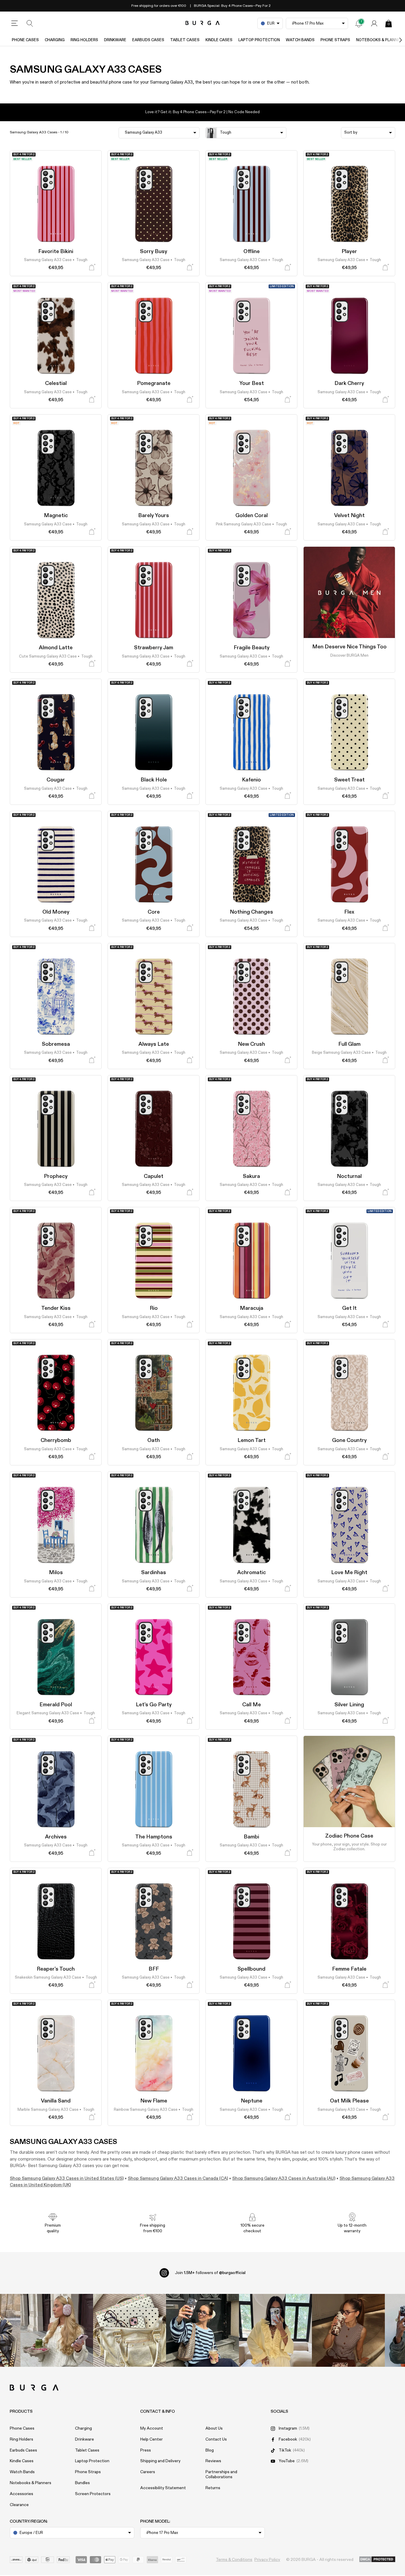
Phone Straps (335, 40)
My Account (152, 2428)
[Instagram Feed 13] (57, 2330)
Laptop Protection (259, 40)
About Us (214, 2428)
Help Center (152, 2439)
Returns (213, 2488)
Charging (55, 40)
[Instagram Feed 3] (348, 2330)
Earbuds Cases (148, 40)
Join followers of (210, 2273)
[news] (359, 23)
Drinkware (115, 40)
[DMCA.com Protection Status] (377, 2560)
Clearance (19, 2505)
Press (146, 2450)
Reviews (213, 2461)
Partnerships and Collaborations (221, 2475)
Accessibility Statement (163, 2488)
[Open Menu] (15, 23)
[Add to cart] (92, 267)
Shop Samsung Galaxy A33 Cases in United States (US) (67, 2178)
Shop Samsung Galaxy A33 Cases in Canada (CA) (178, 2178)
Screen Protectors (93, 2494)
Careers (148, 2472)
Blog (210, 2450)
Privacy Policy (267, 2560)
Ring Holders (84, 40)
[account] (374, 23)
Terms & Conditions (234, 2560)
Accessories (21, 2494)
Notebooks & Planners (31, 2483)
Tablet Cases (185, 40)
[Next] (394, 40)
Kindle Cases (219, 40)
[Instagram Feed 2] (275, 2330)
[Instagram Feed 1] (203, 2330)
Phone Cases (25, 40)
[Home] (203, 23)
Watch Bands (300, 40)
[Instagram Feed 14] (130, 2330)
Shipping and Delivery (160, 2461)
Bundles (82, 2483)
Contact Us (216, 2439)
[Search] (30, 23)
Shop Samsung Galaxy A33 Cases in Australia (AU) (284, 2178)
